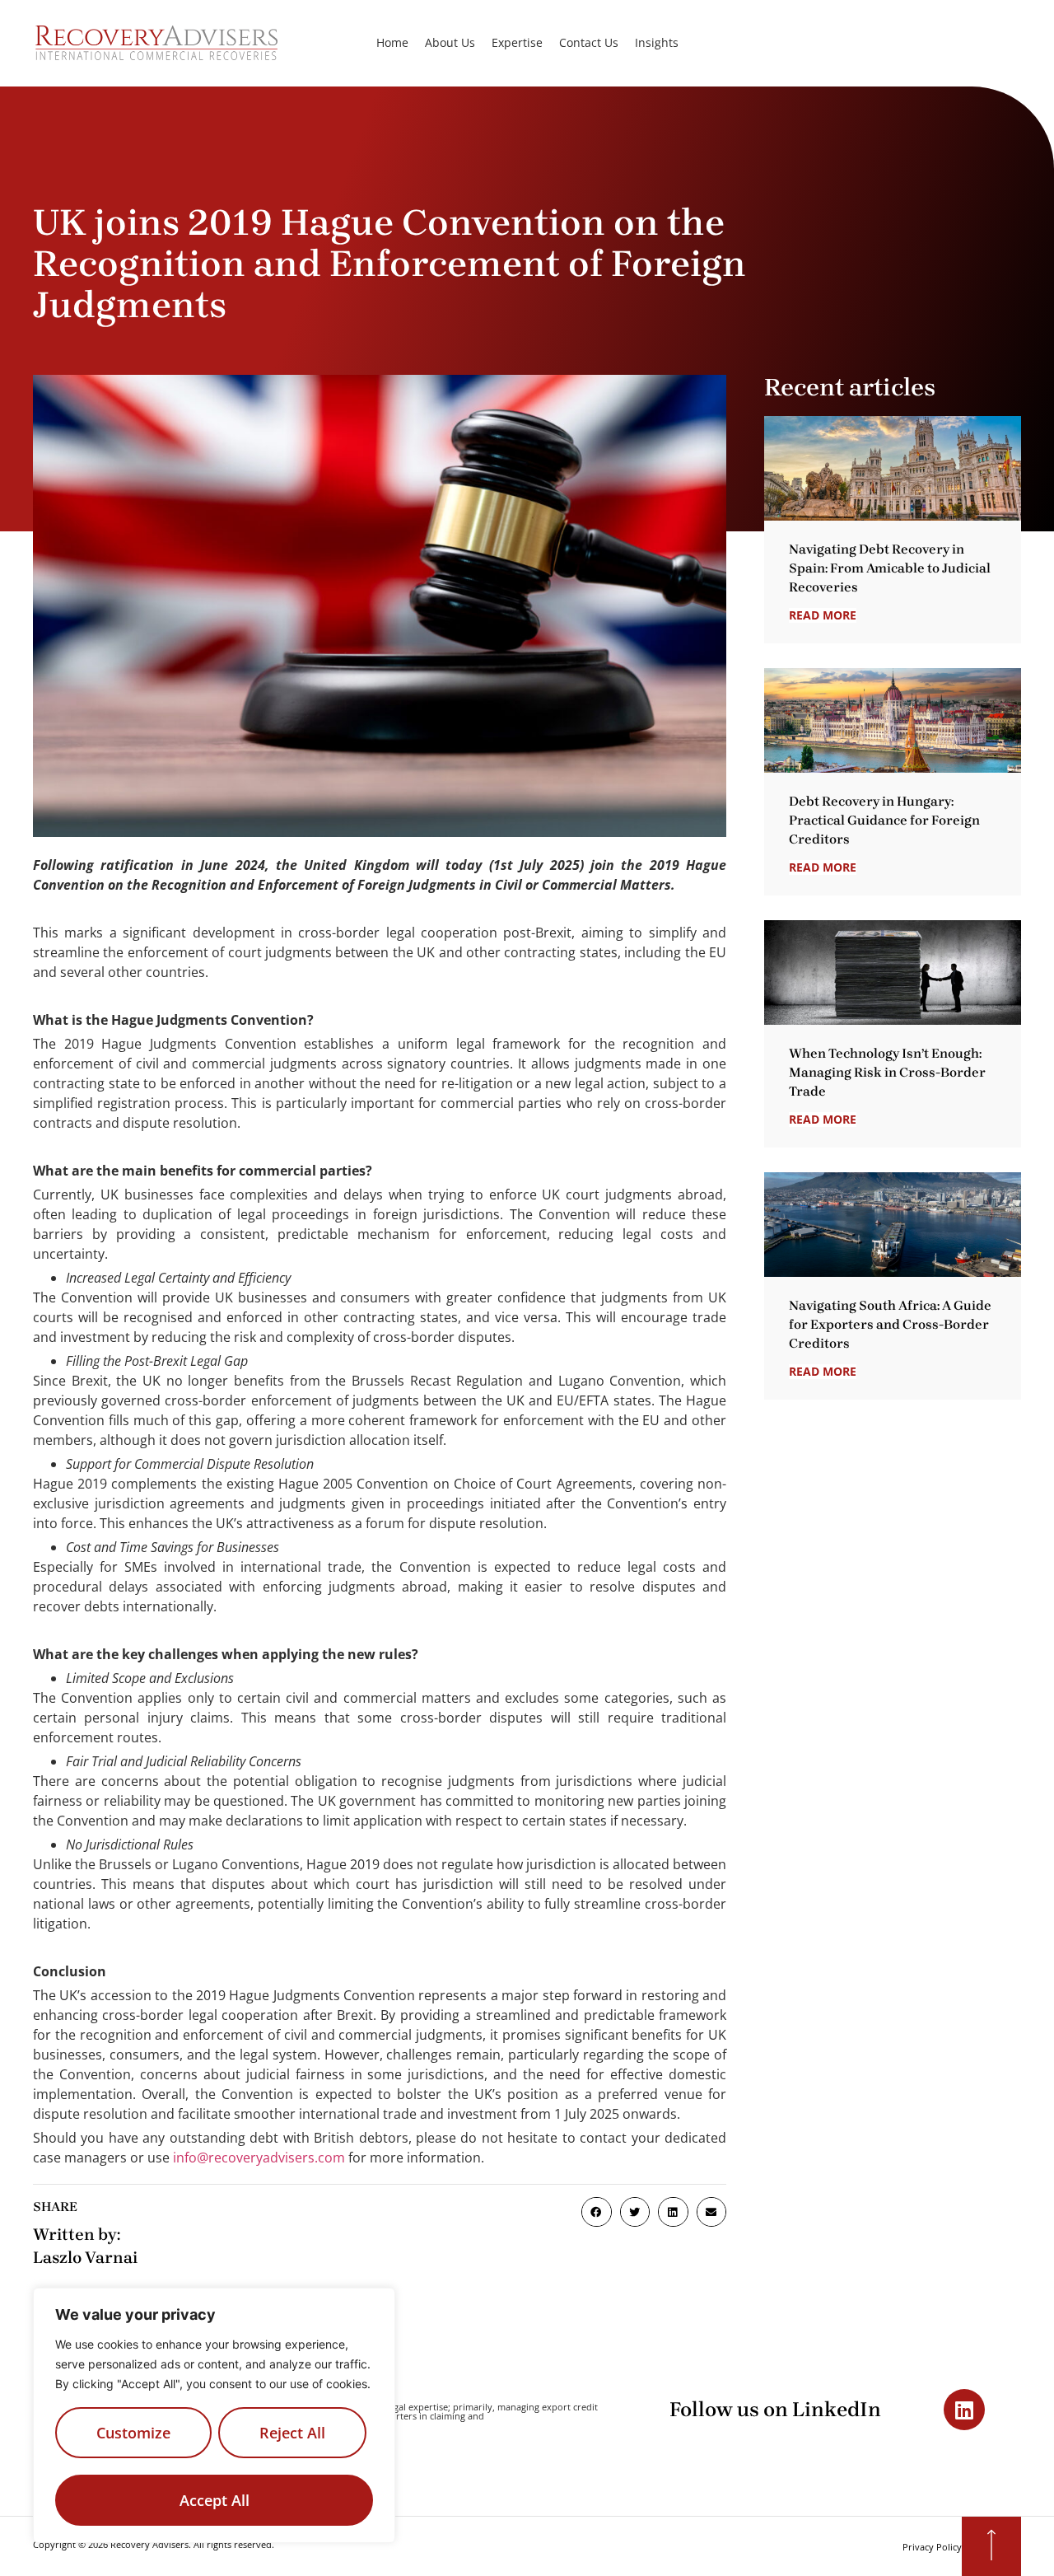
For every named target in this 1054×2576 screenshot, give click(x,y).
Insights (657, 43)
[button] (596, 2212)
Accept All (215, 2500)
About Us (450, 43)
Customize (133, 2433)
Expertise (517, 43)
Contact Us (589, 43)
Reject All (292, 2433)
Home (392, 43)
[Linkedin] (964, 2410)
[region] (214, 2415)
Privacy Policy (932, 2547)
